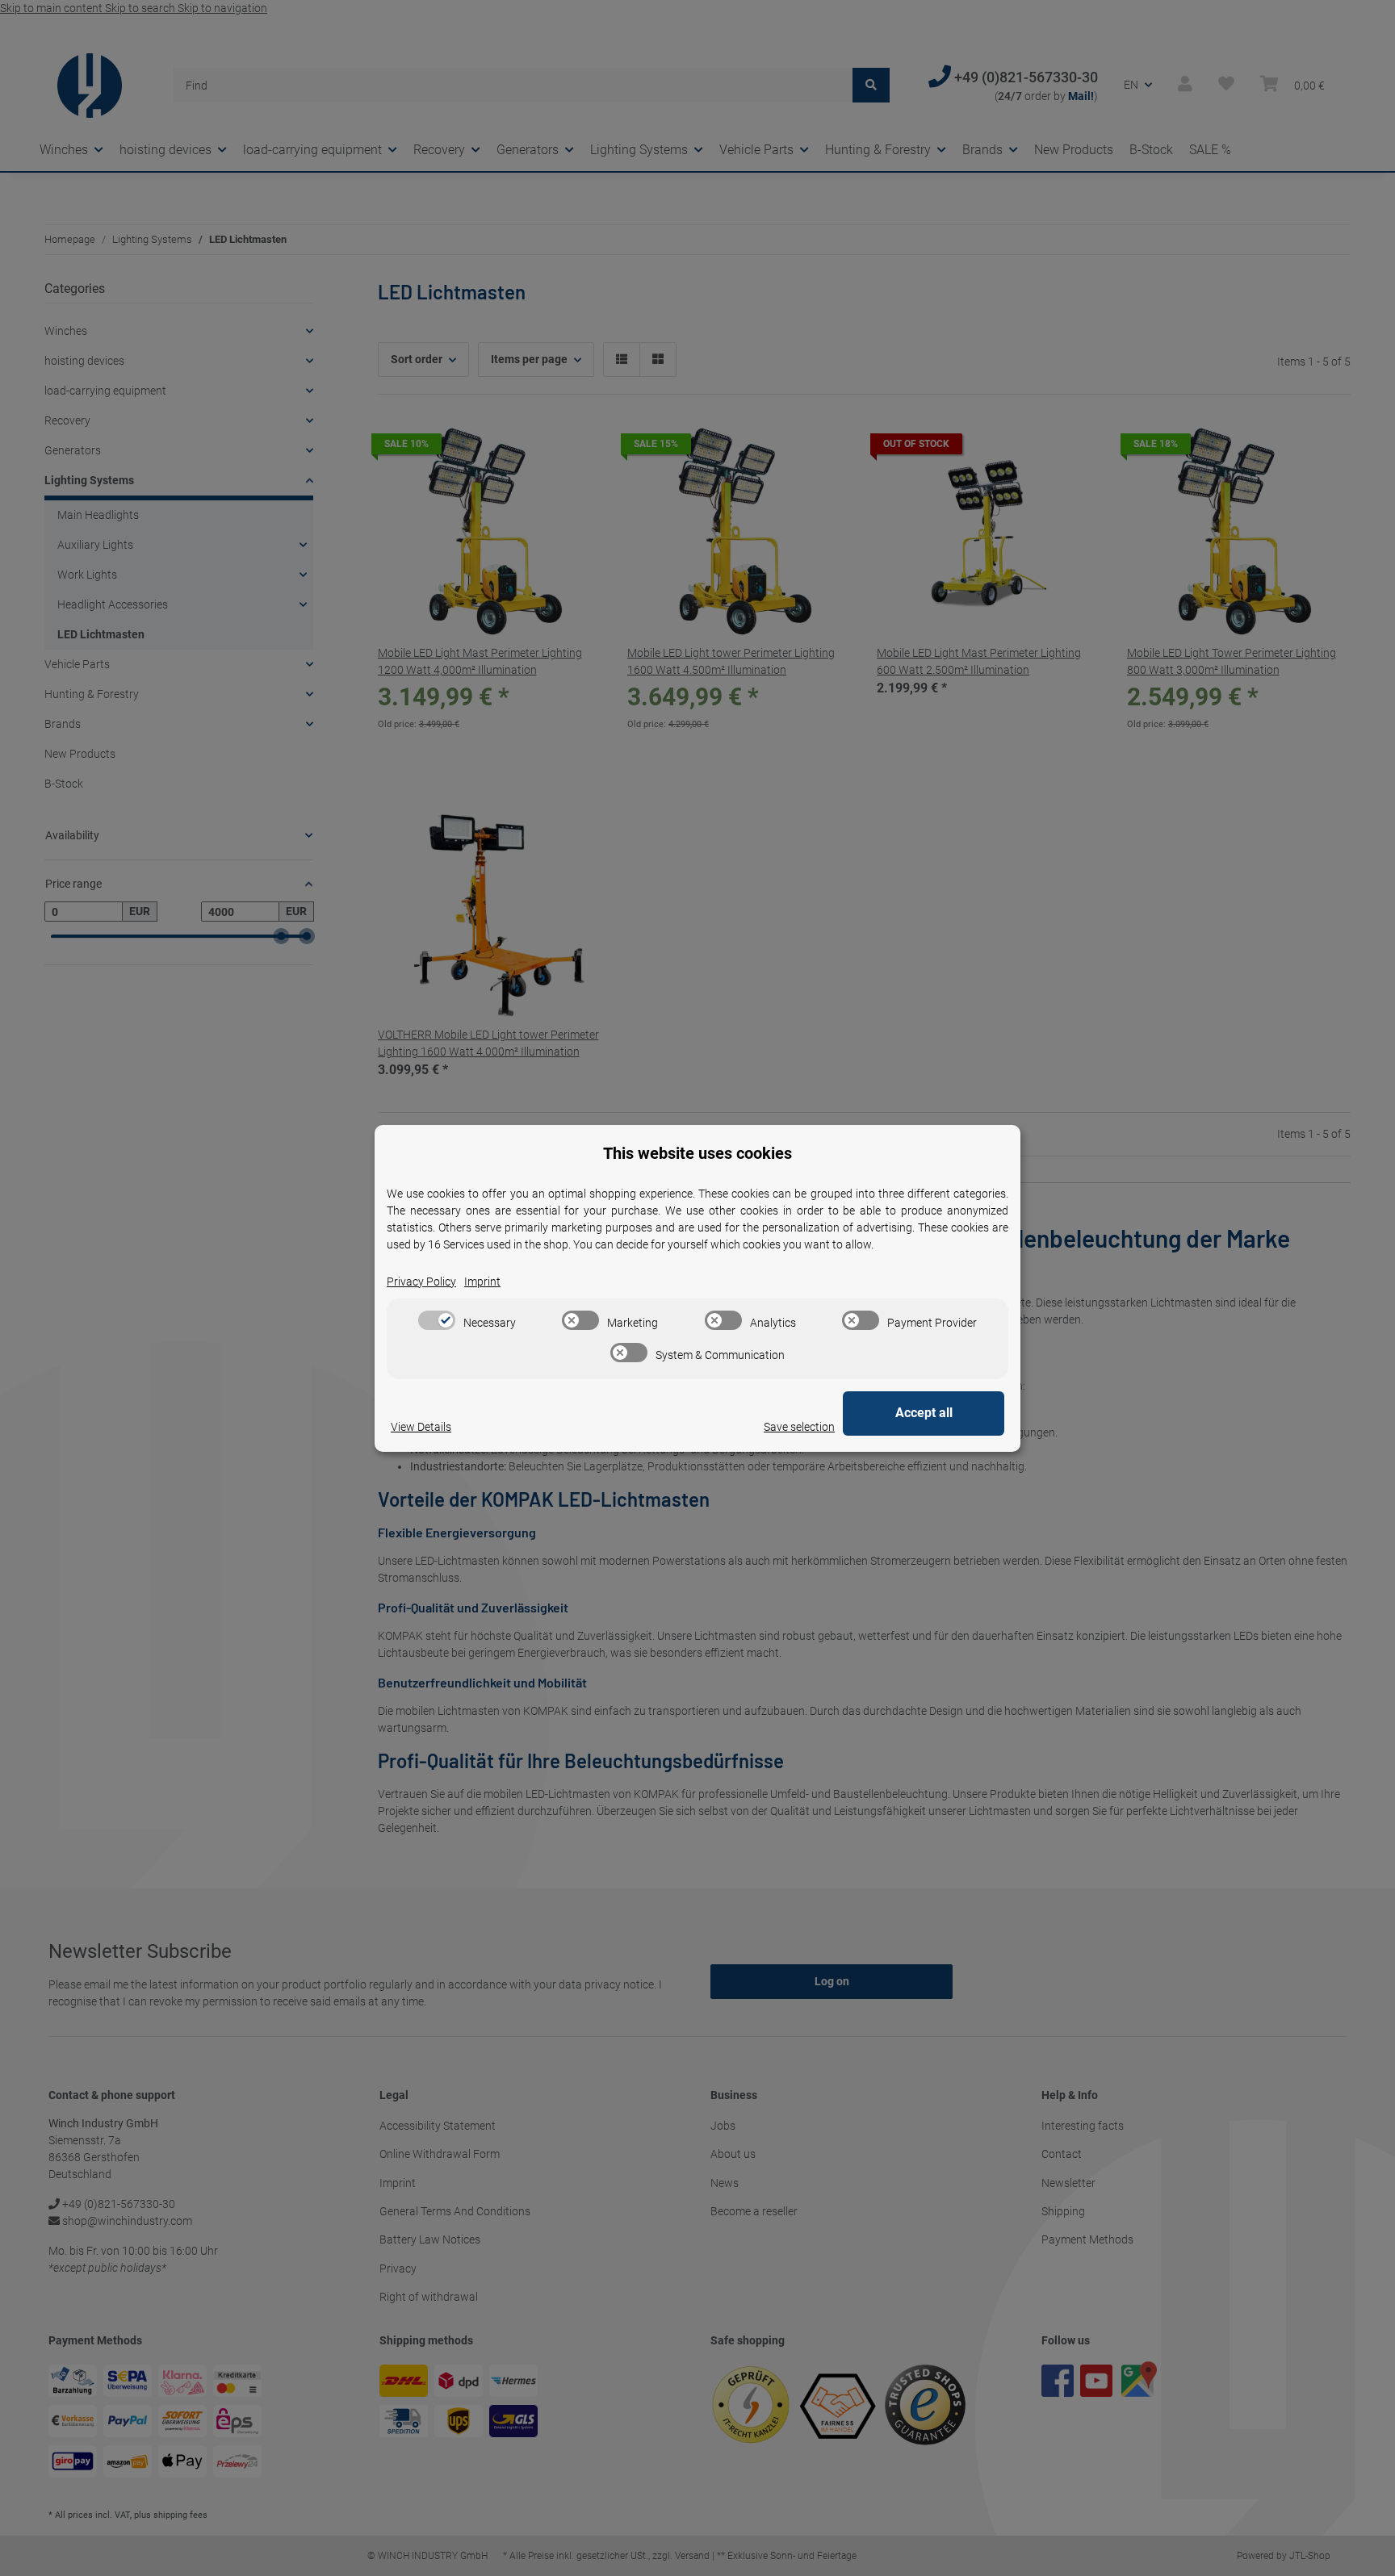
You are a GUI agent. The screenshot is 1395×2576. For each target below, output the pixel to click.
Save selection (799, 1427)
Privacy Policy (421, 1282)
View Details (421, 1427)
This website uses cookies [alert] (697, 1153)
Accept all (924, 1413)
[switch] (437, 1320)
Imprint (482, 1282)
